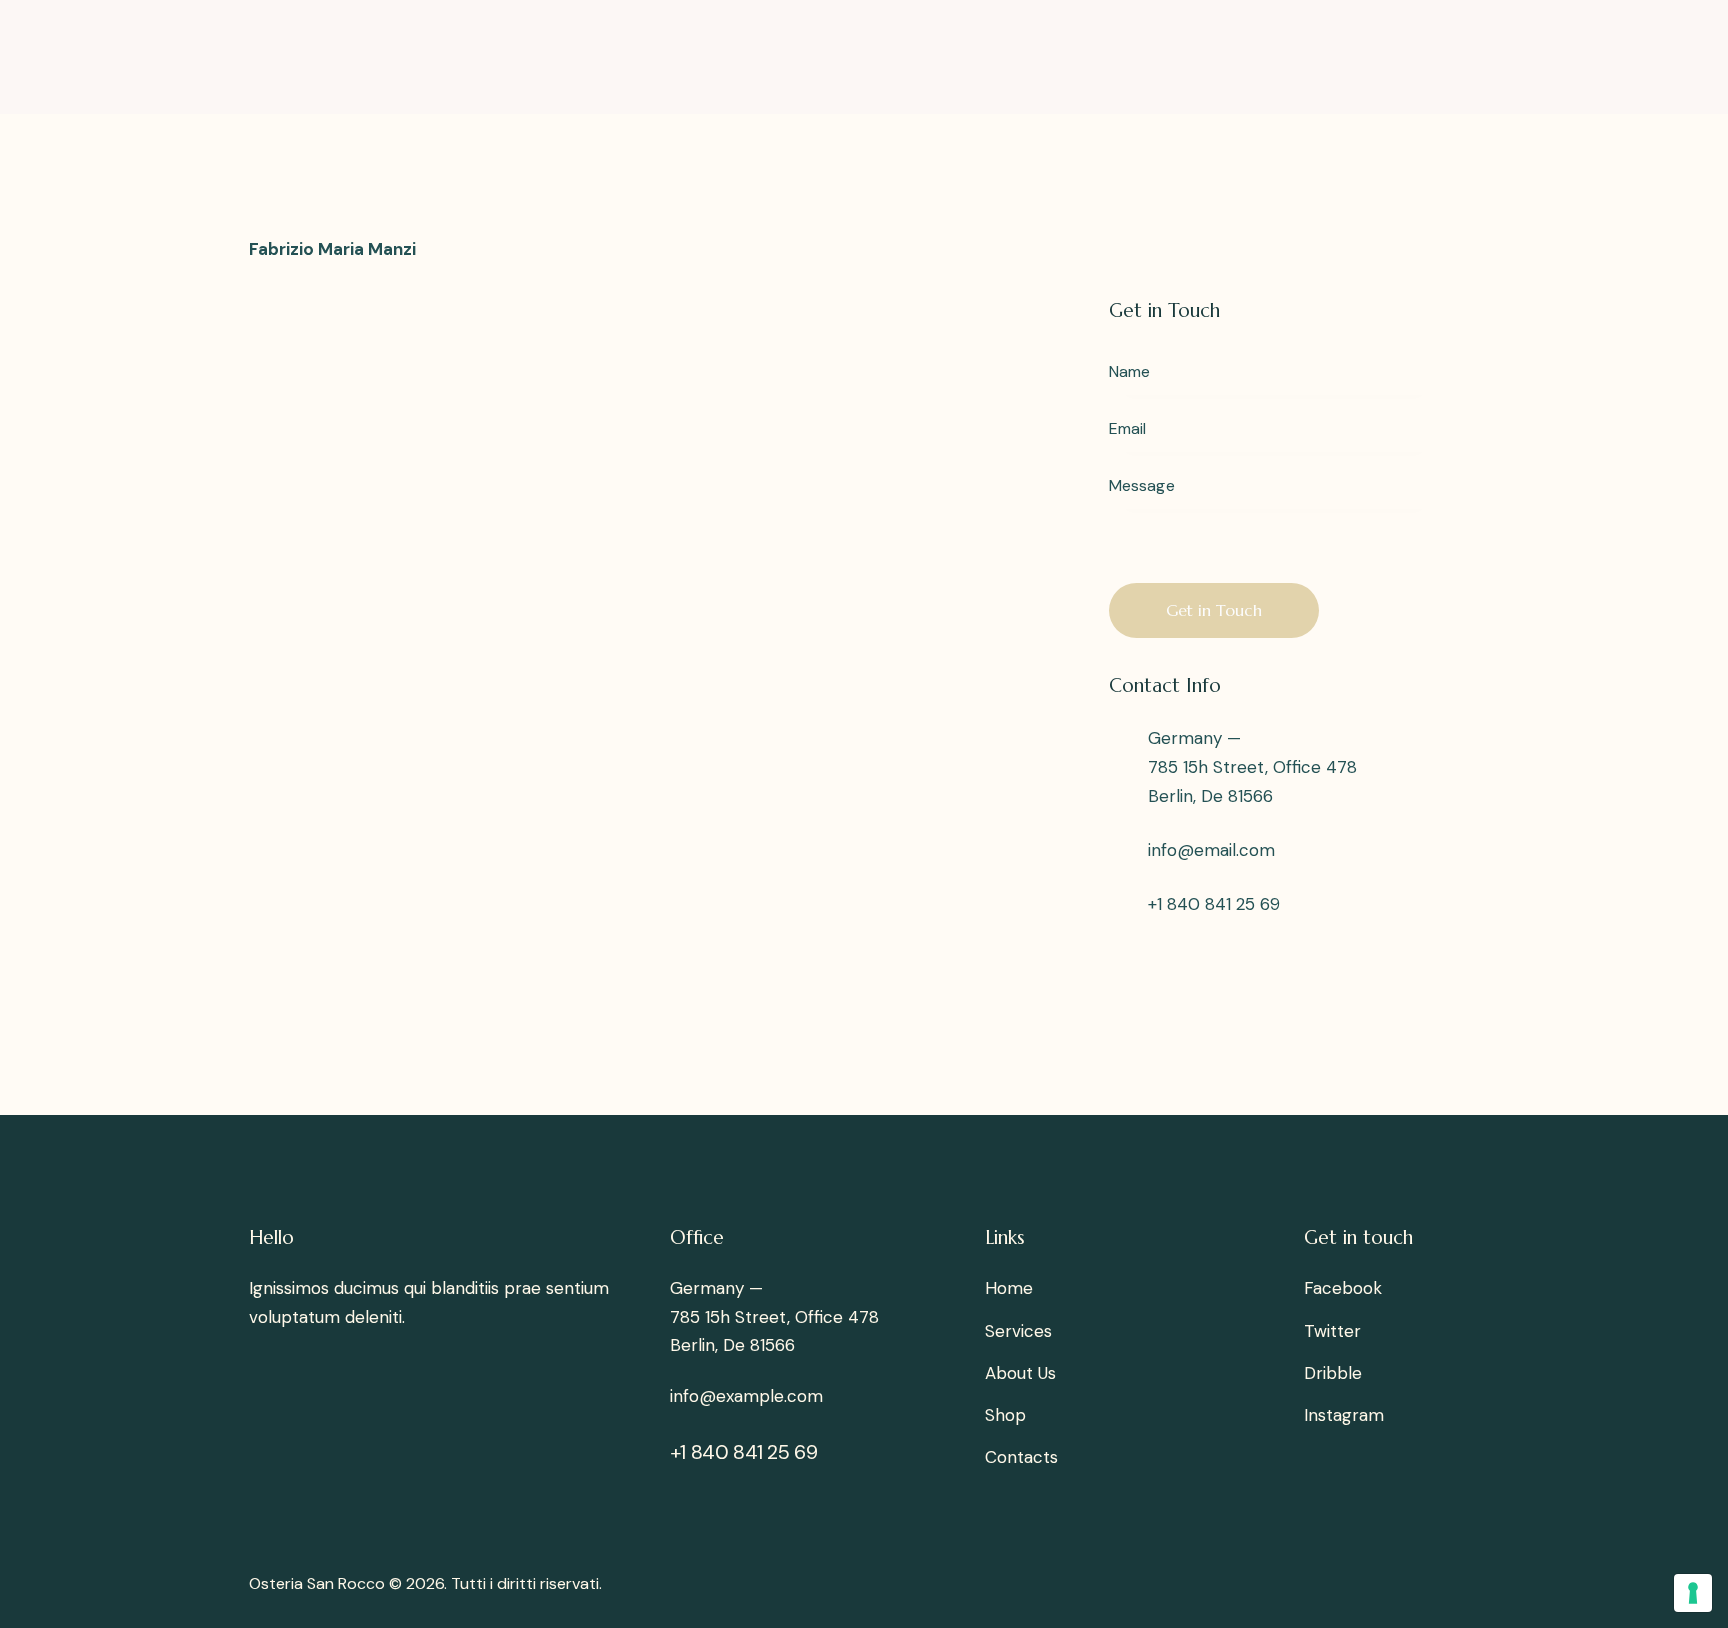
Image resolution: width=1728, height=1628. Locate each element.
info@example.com (746, 1396)
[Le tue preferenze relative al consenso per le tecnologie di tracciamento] (1693, 1593)
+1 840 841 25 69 (1214, 904)
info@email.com (1211, 850)
